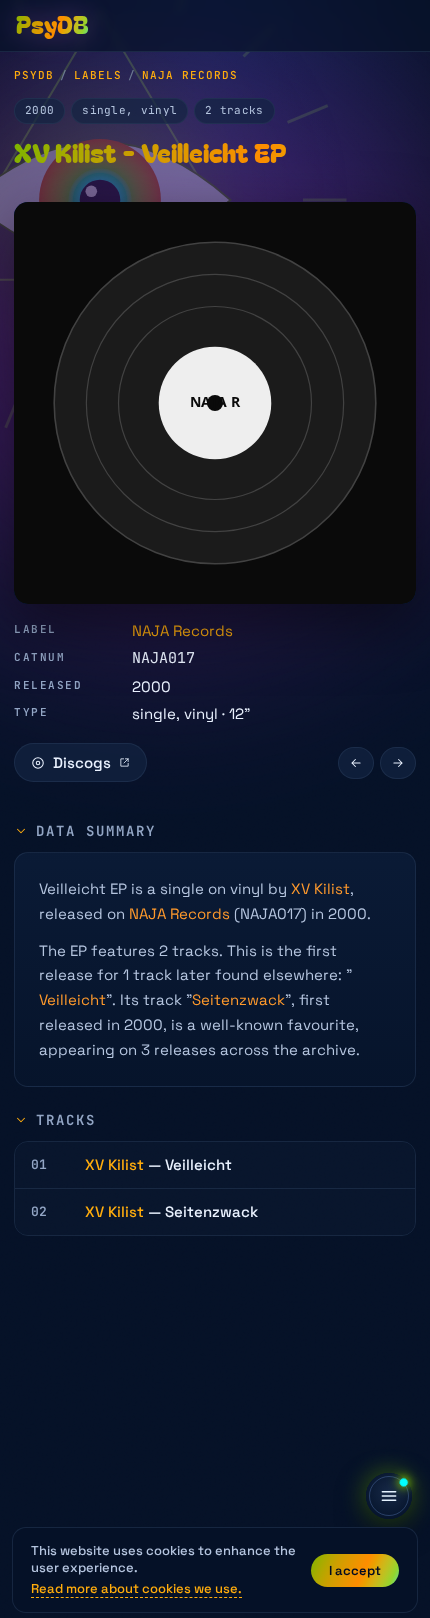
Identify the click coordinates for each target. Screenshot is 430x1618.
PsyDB (34, 75)
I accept (355, 1570)
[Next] (398, 763)
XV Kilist (320, 888)
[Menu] (389, 1496)
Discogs (82, 762)
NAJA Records (190, 75)
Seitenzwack (238, 999)
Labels (98, 75)
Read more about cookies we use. (136, 1588)
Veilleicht (72, 999)
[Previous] (356, 763)
